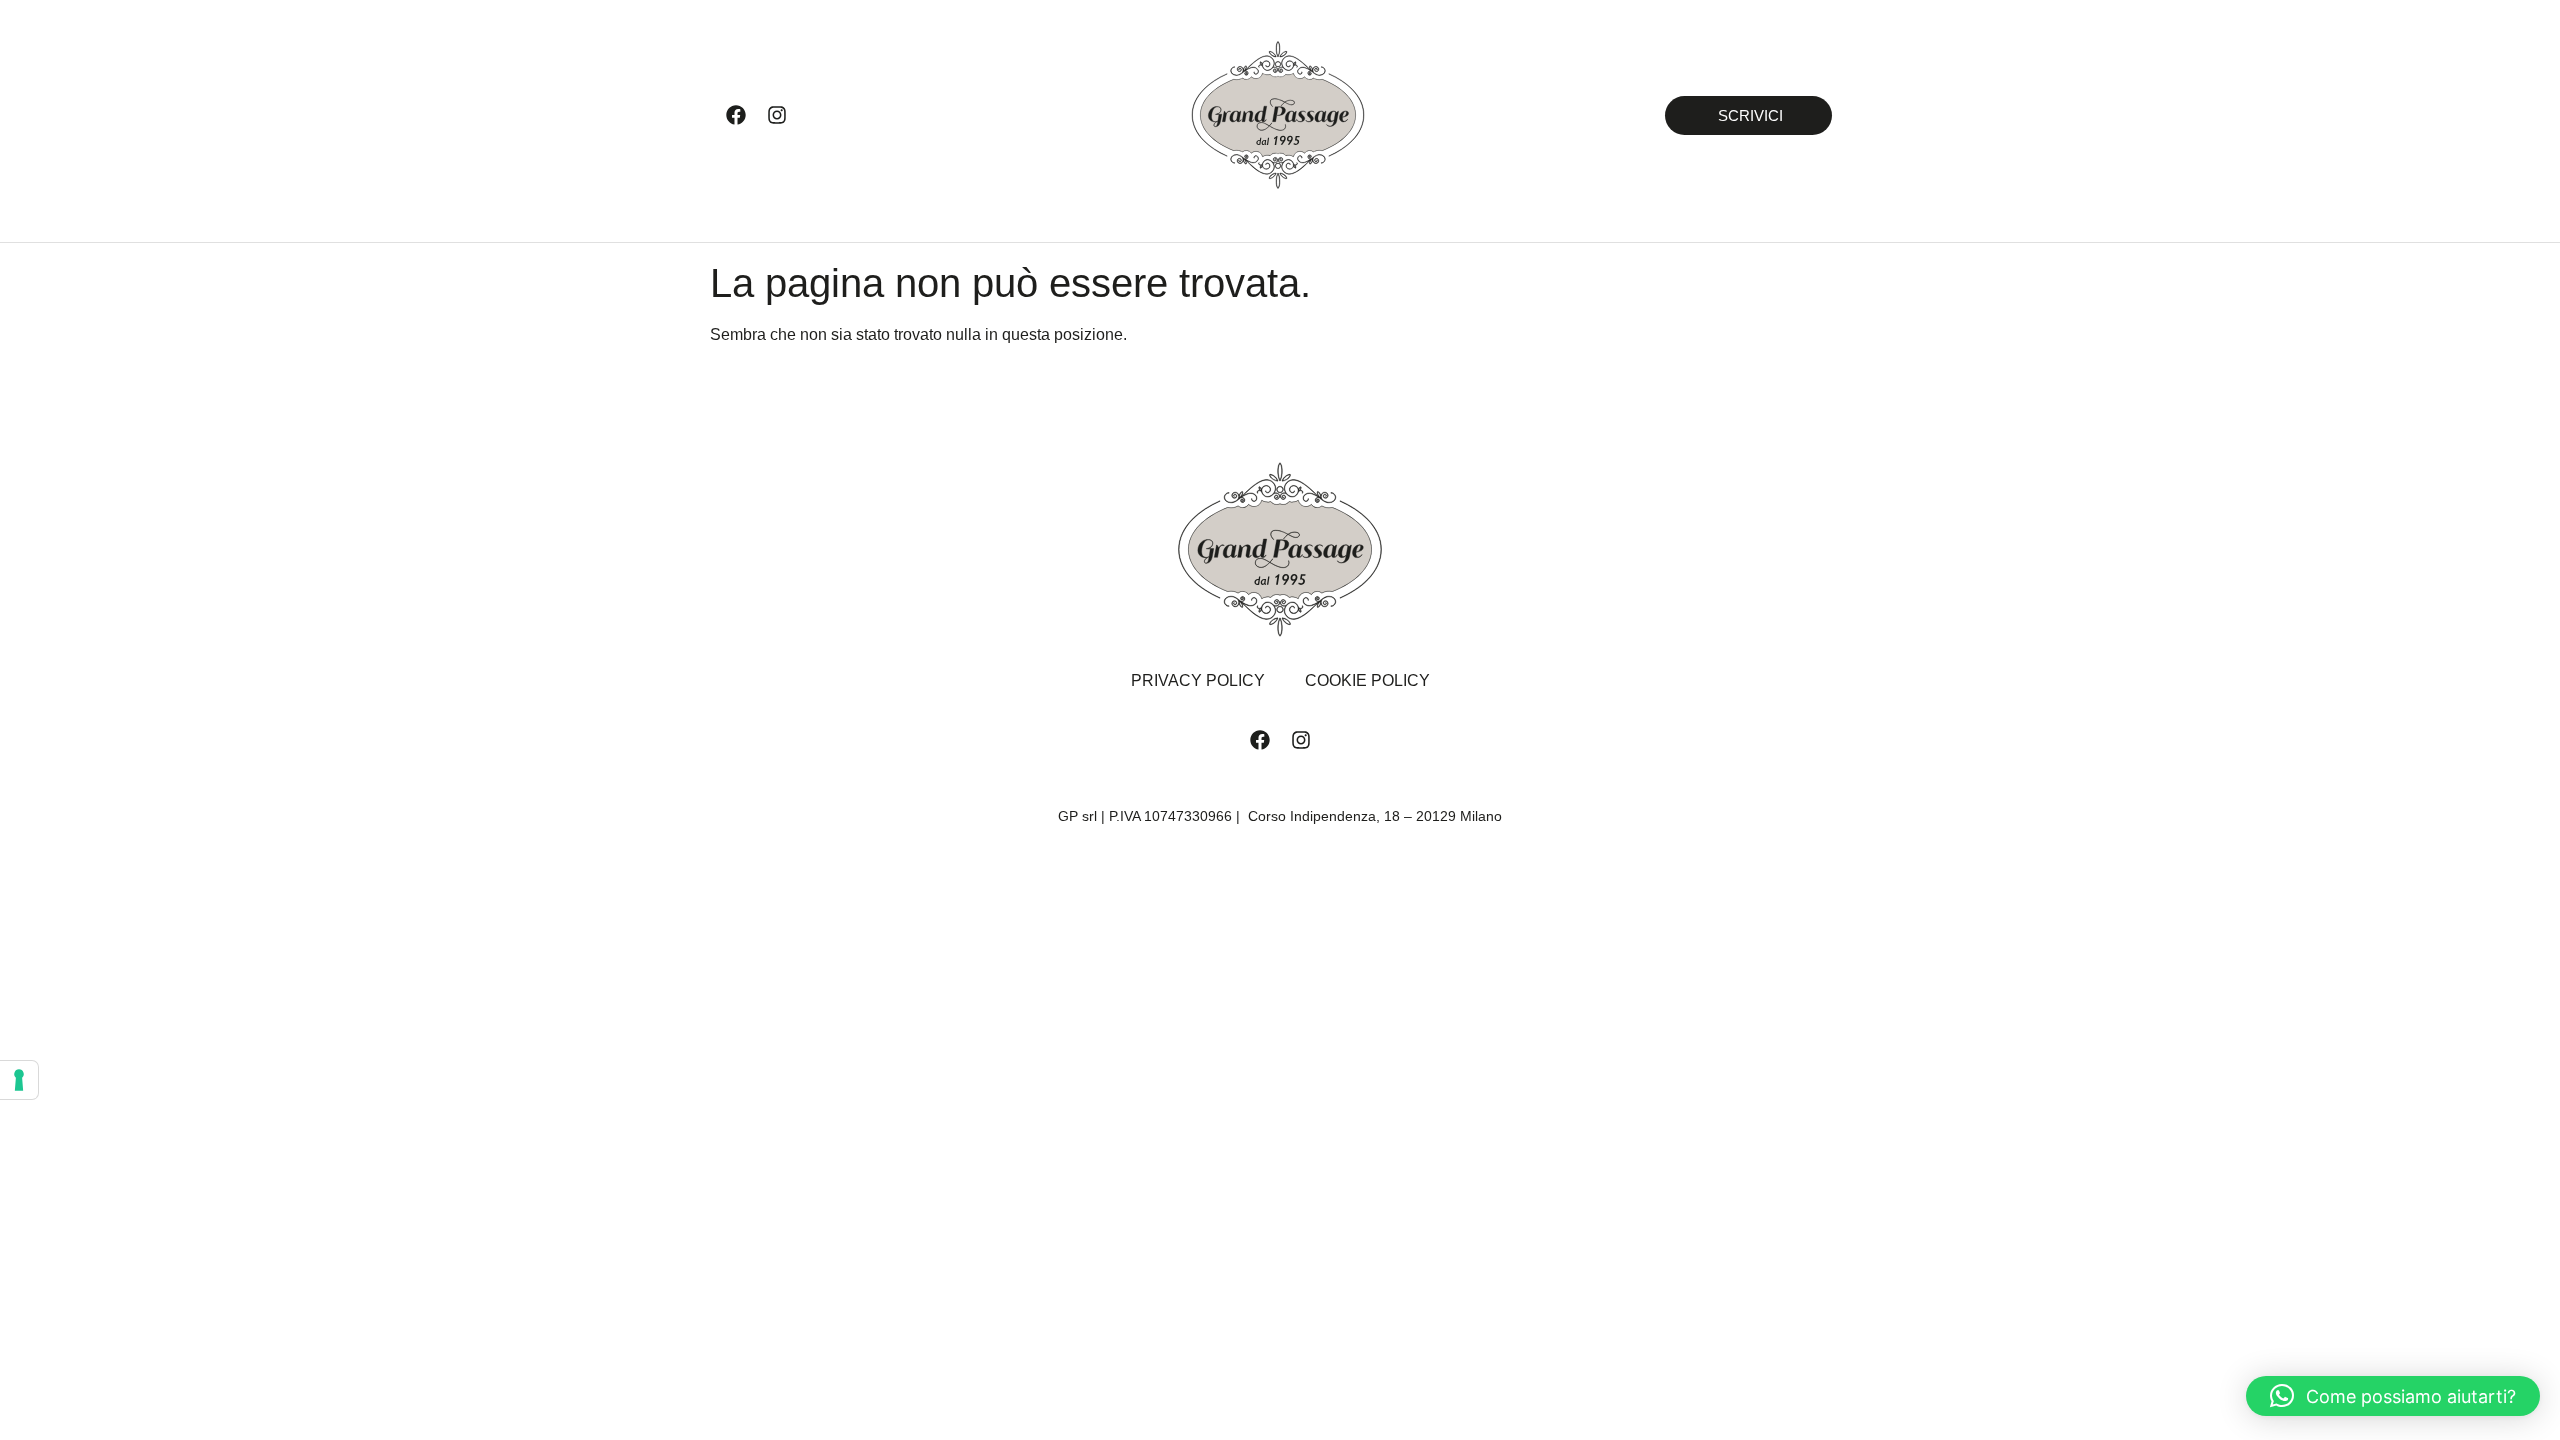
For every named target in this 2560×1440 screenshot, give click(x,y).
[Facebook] (736, 115)
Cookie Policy (1367, 680)
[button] (2393, 1396)
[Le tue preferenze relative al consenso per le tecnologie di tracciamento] (19, 1080)
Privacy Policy (1198, 680)
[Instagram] (777, 115)
